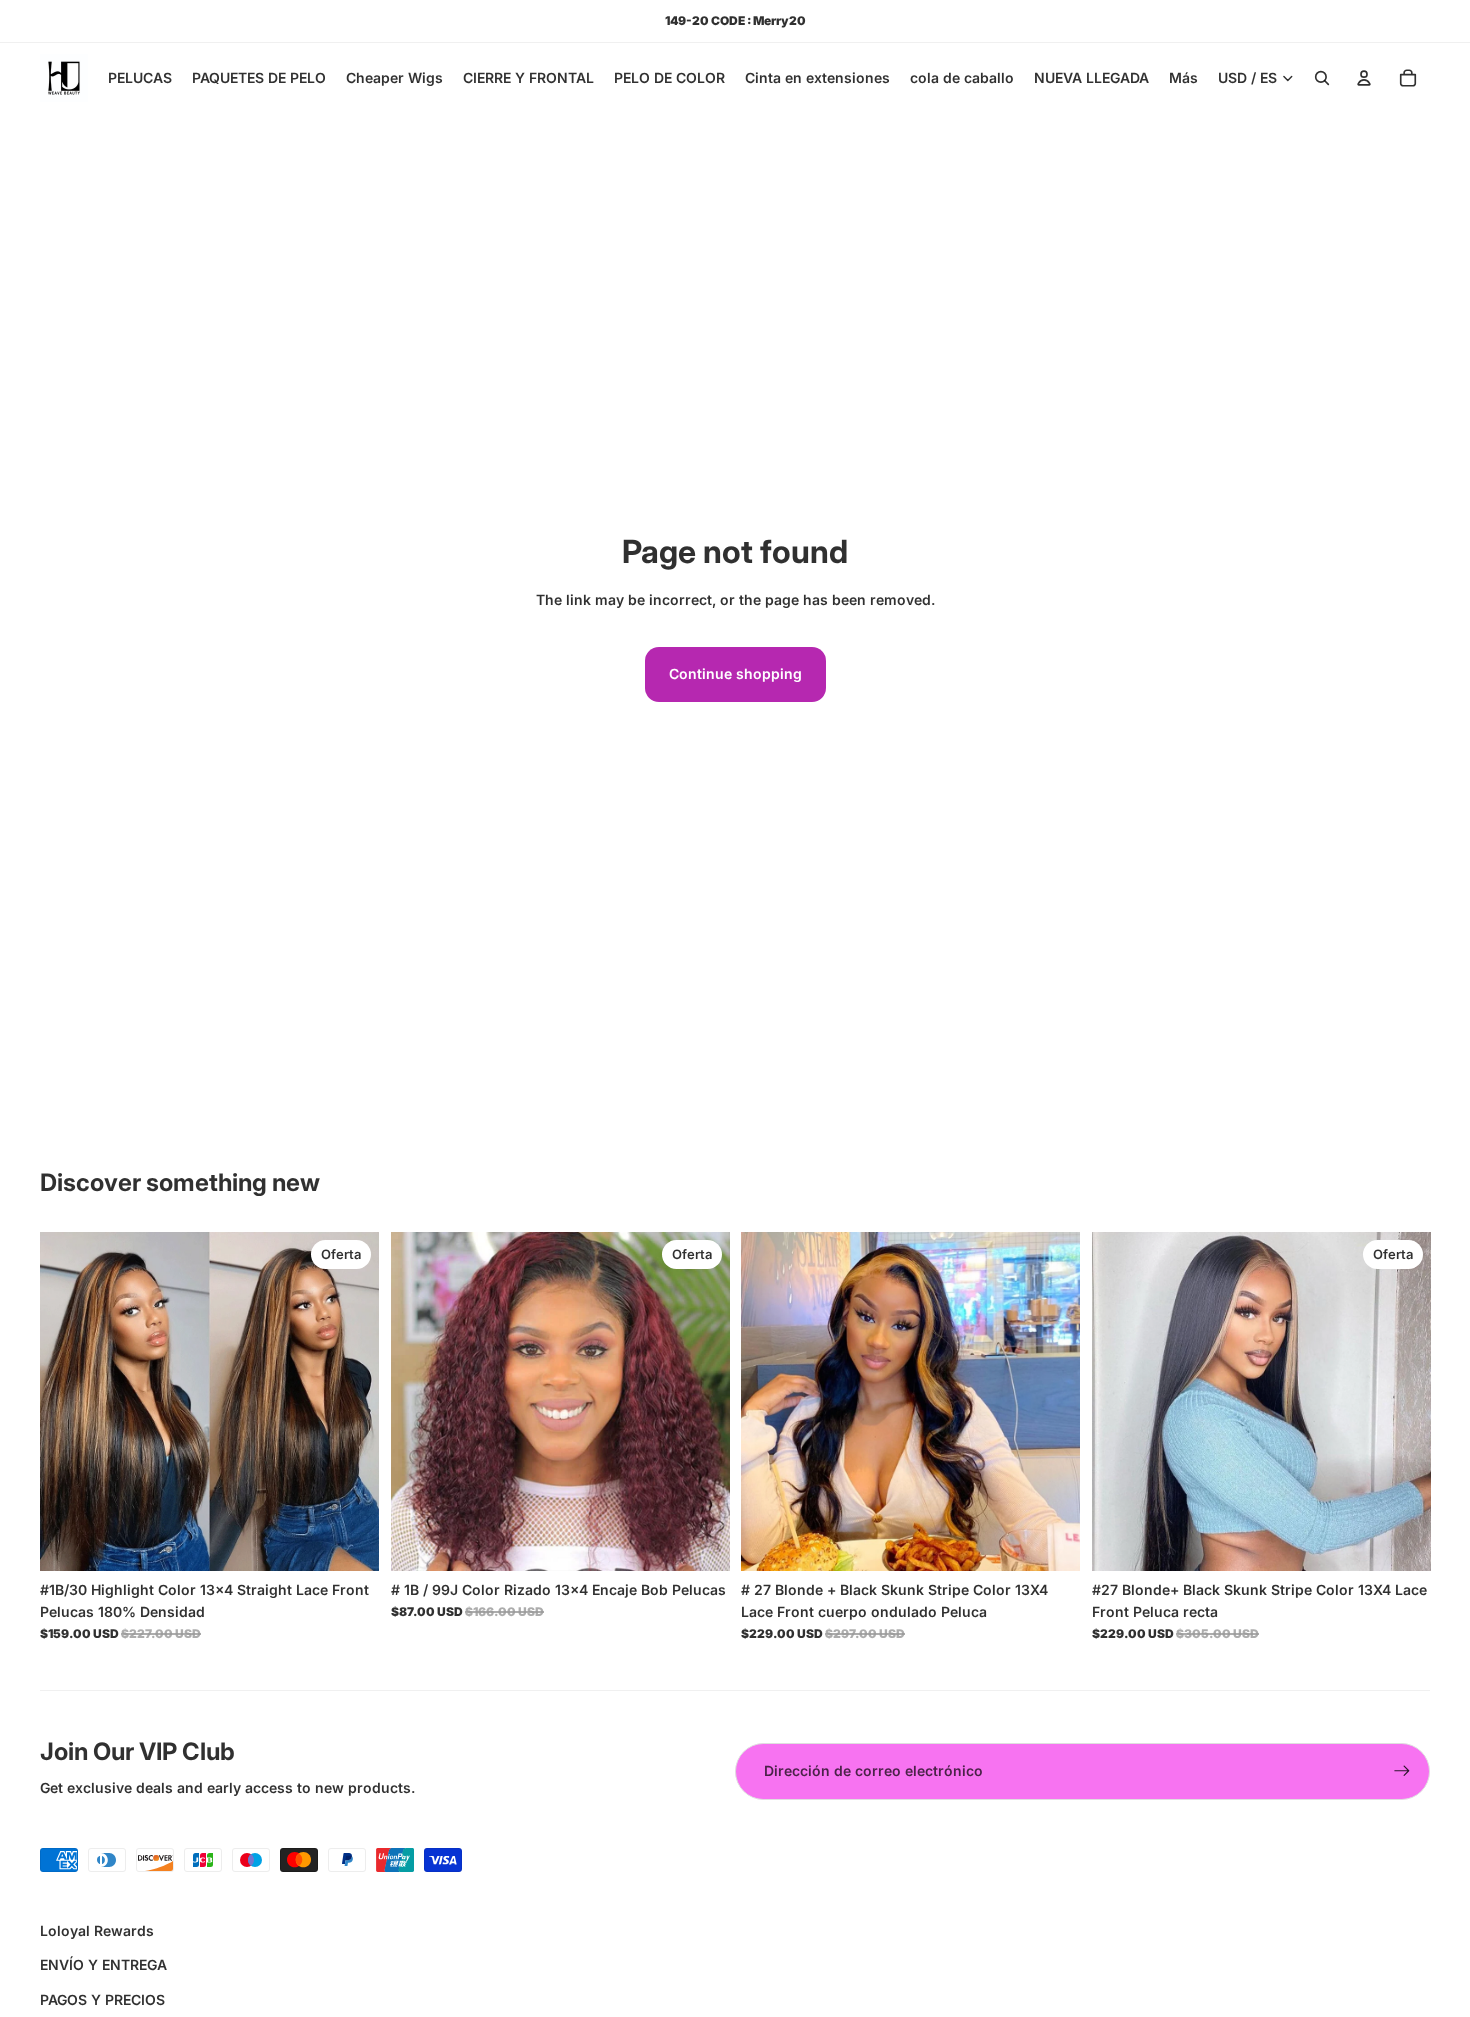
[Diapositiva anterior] (70, 1402)
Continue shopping (735, 673)
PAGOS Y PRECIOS (102, 1999)
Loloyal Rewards (97, 1930)
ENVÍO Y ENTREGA (103, 1964)
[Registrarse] (1402, 1771)
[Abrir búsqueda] (1322, 78)
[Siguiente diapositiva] (349, 1402)
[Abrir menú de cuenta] (1364, 78)
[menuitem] (1183, 78)
